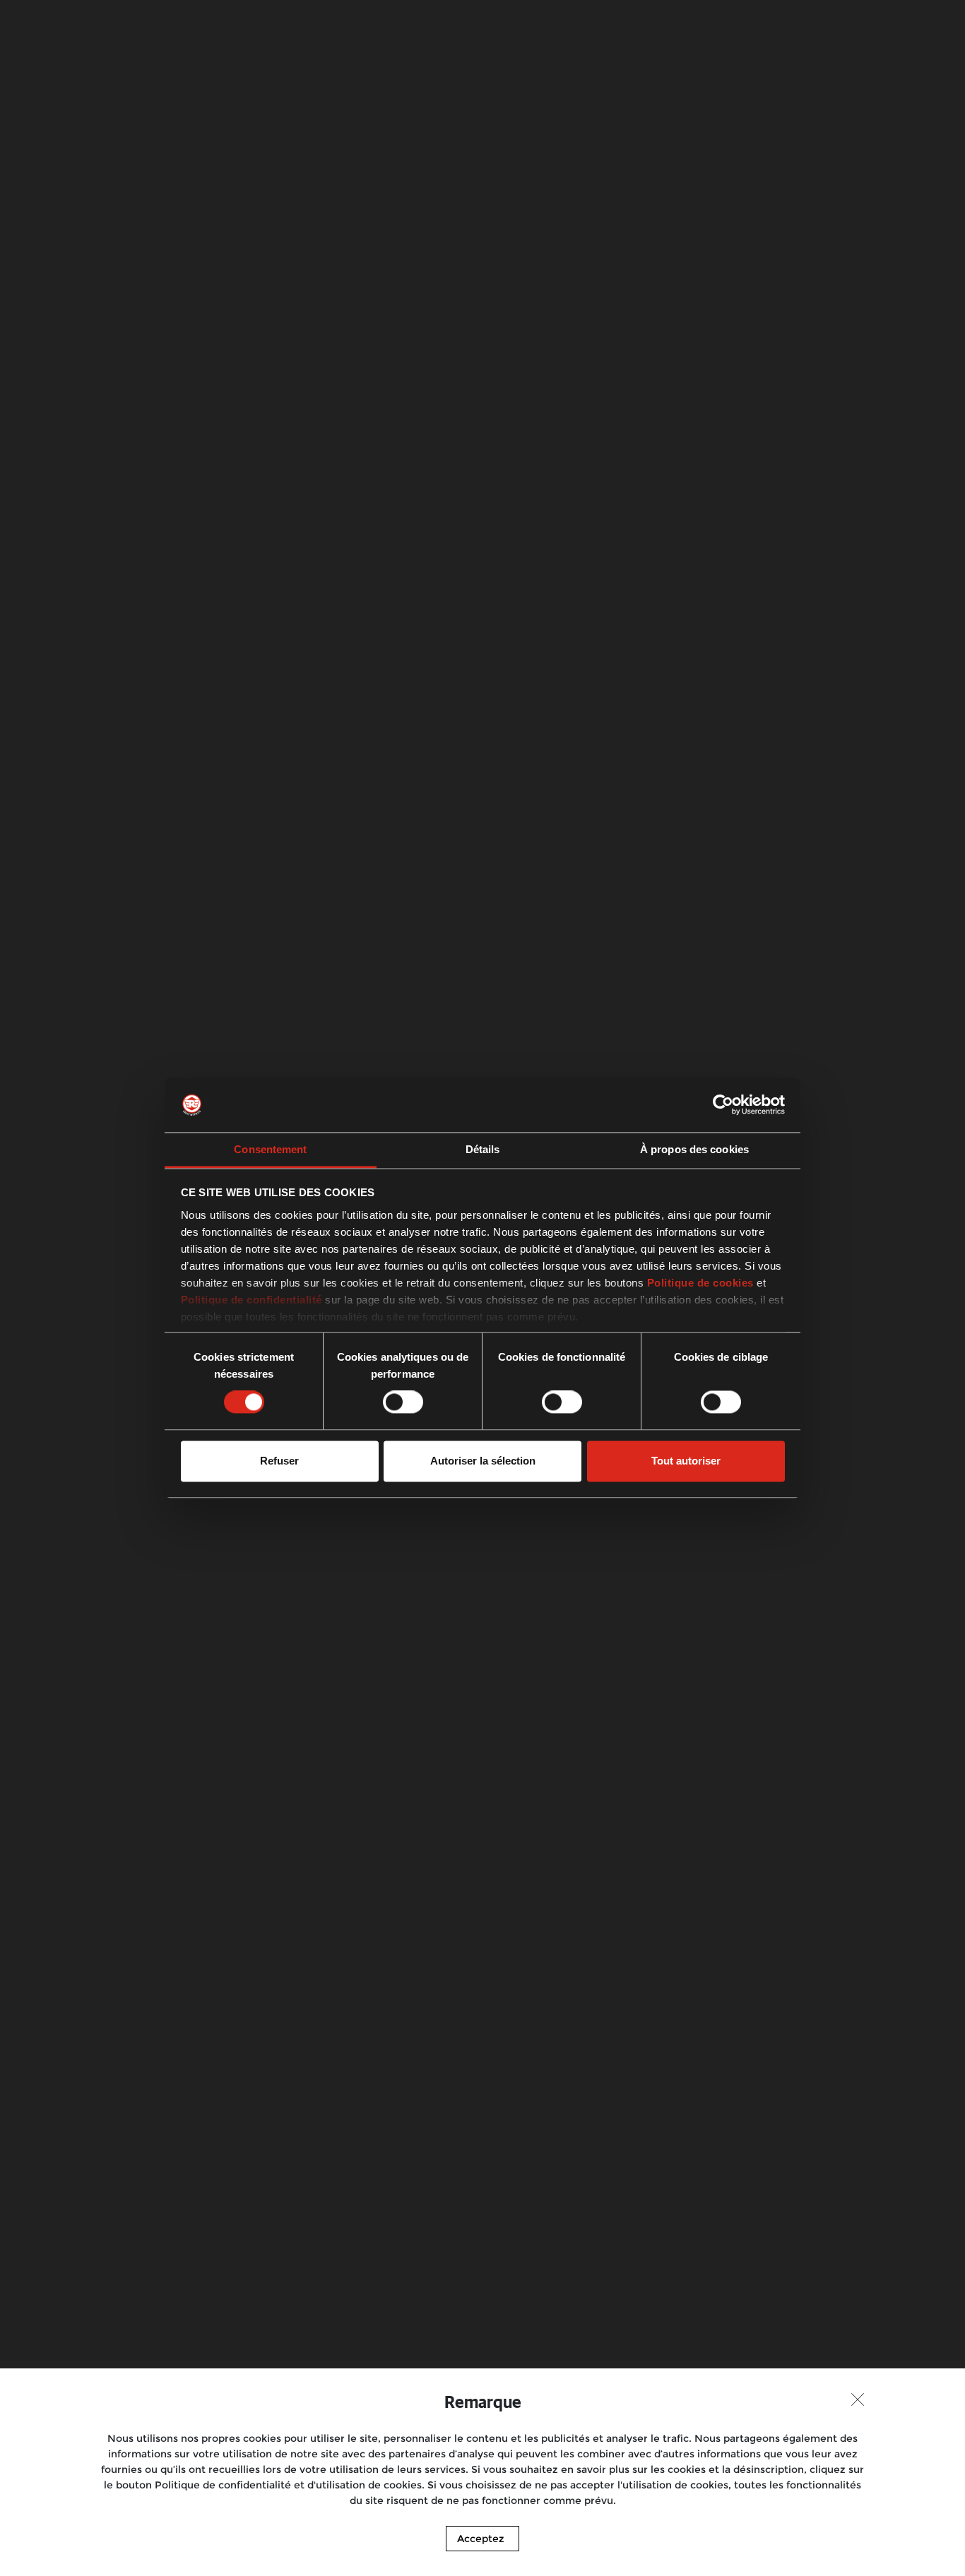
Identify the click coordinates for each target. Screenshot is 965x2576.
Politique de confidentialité (251, 1300)
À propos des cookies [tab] (694, 1149)
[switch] (403, 1402)
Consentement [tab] (270, 1149)
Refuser (279, 1461)
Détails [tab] (483, 1149)
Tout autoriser (686, 1461)
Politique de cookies (700, 1283)
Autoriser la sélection (483, 1461)
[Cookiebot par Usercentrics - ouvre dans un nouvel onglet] (723, 1105)
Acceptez (481, 2539)
